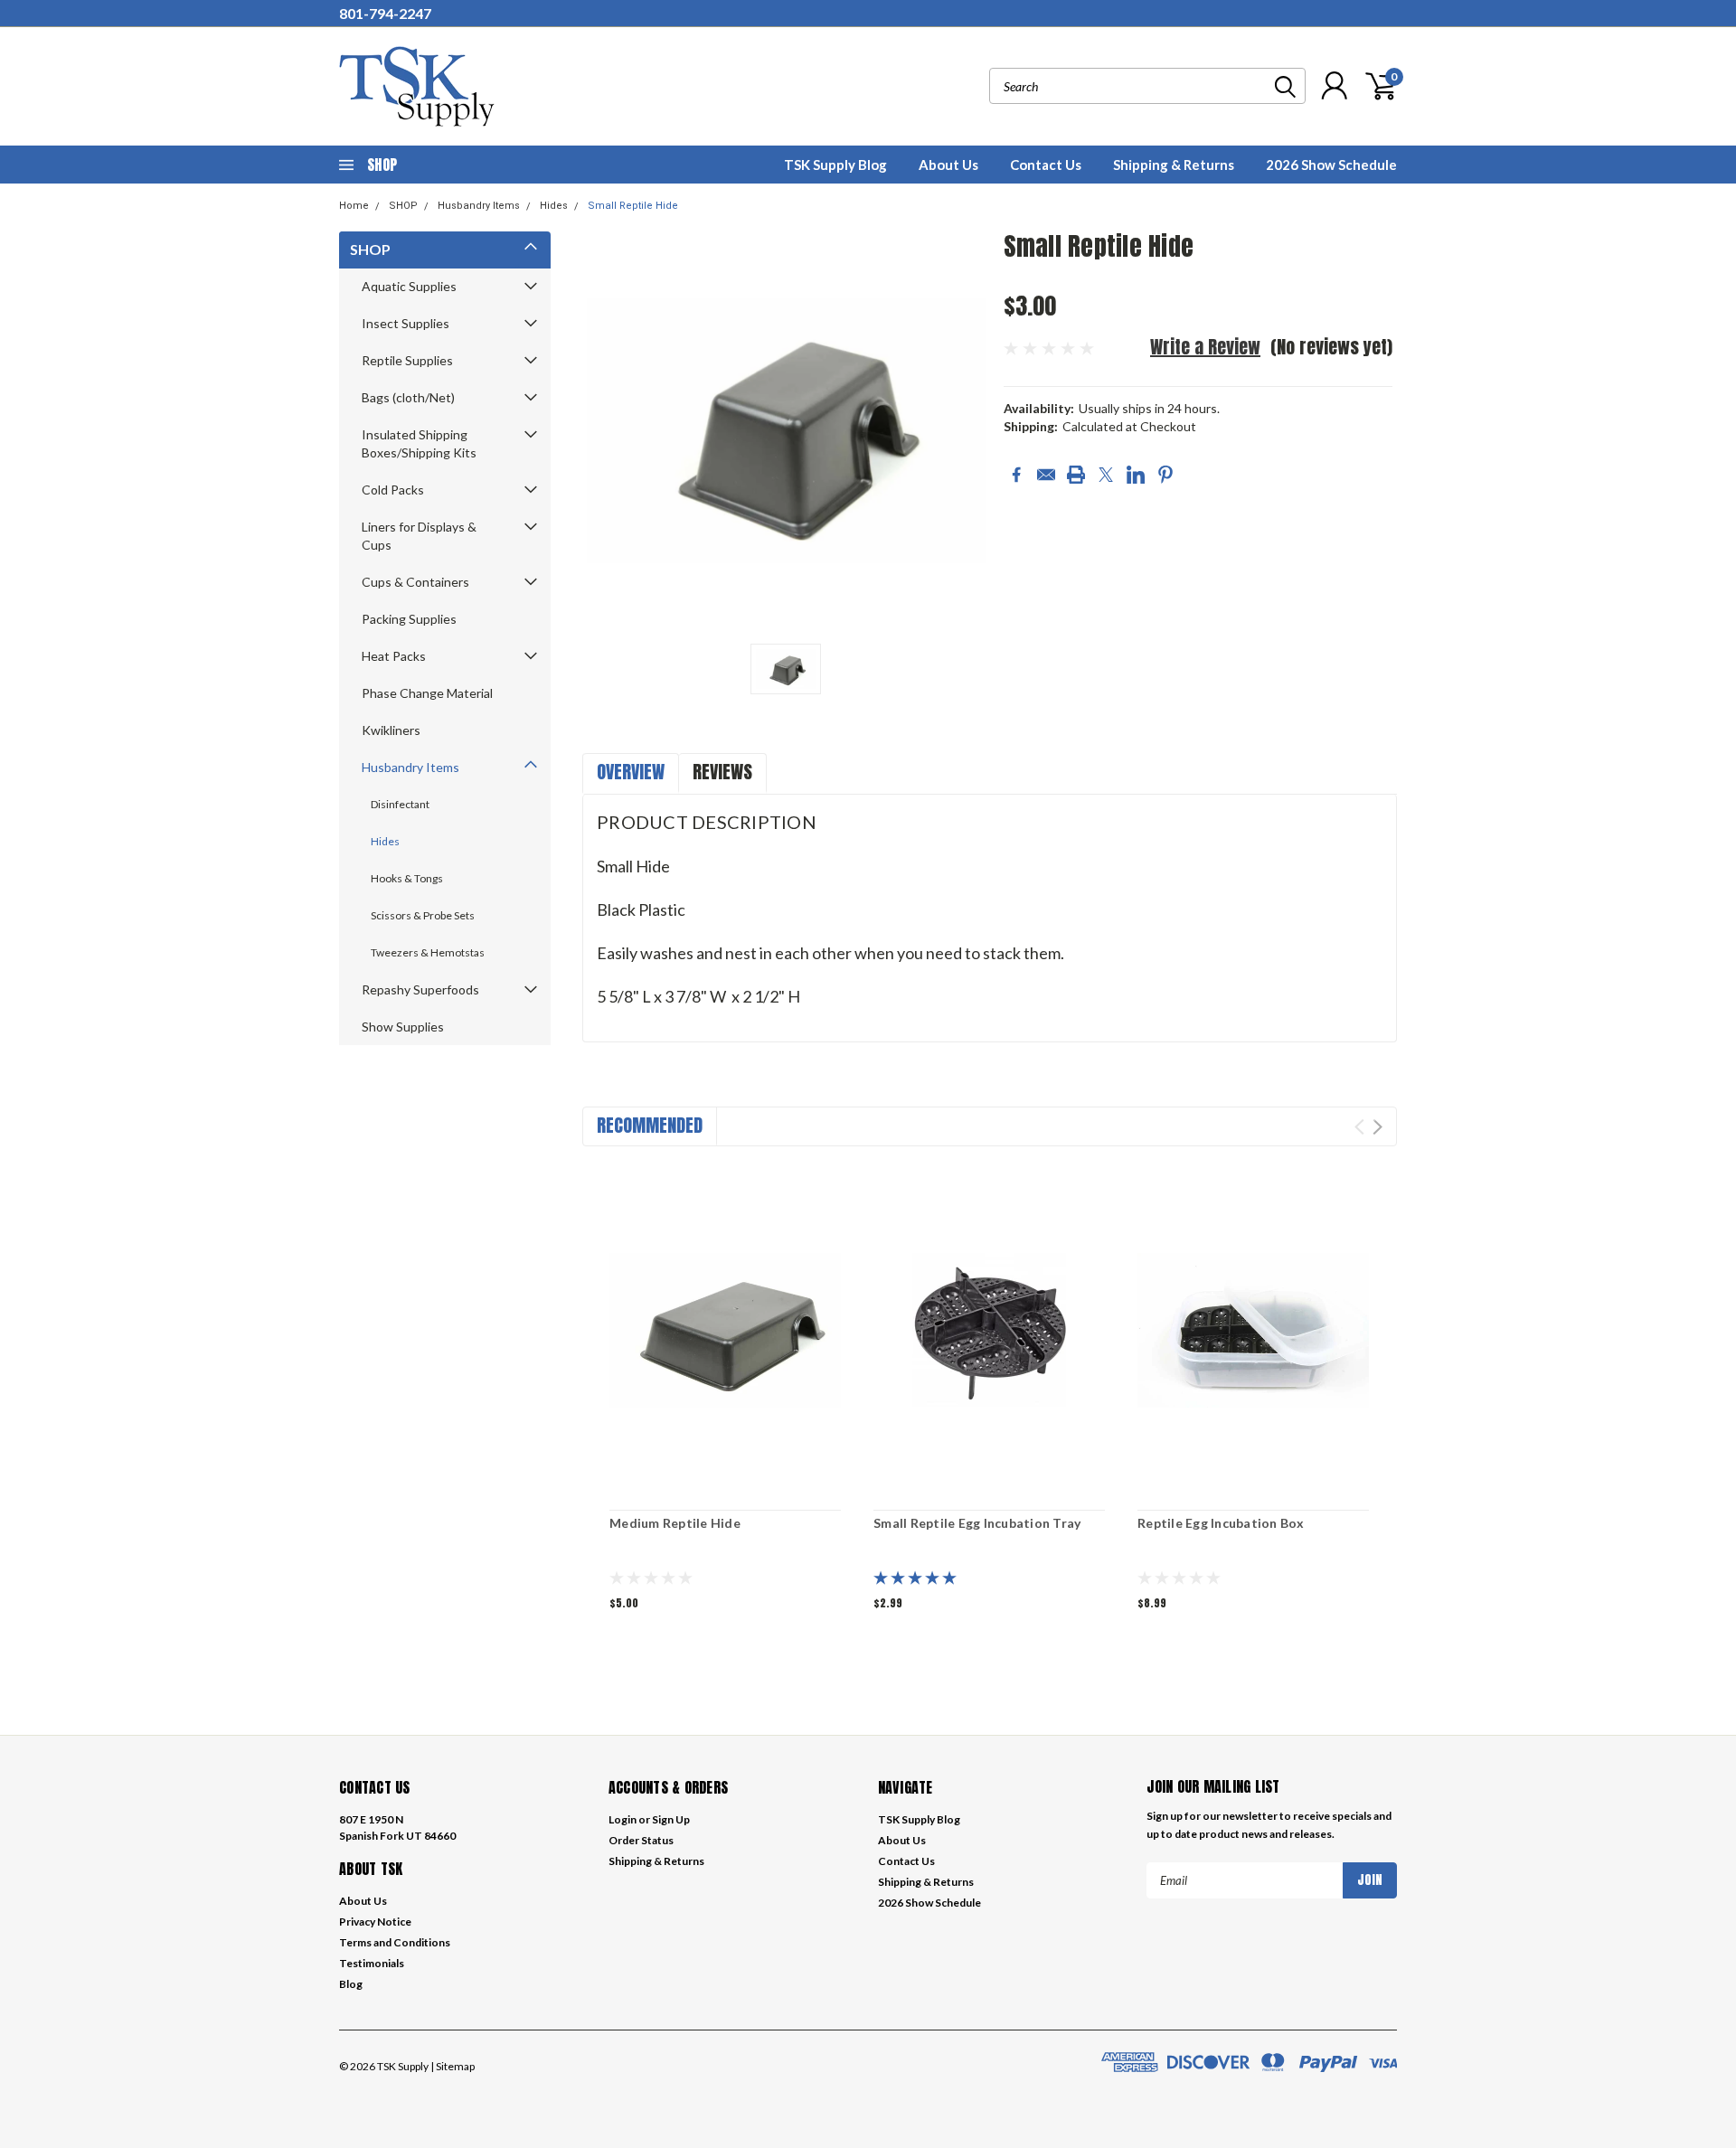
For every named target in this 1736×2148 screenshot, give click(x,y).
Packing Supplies (409, 619)
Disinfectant (400, 804)
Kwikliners (391, 730)
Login (623, 1819)
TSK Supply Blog (835, 165)
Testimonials (372, 1963)
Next (1377, 1127)
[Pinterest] (1165, 475)
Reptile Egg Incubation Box (1221, 1523)
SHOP (403, 206)
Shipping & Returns (1174, 165)
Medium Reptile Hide (675, 1523)
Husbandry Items (479, 206)
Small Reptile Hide (633, 206)
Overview (631, 772)
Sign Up (671, 1819)
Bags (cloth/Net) (408, 397)
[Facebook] (1016, 475)
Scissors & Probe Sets (423, 915)
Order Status (641, 1840)
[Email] (1046, 475)
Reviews (722, 772)
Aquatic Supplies (409, 286)
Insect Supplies (406, 323)
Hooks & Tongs (407, 878)
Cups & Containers (415, 582)
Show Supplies (403, 1027)
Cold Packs (393, 490)
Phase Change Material (427, 693)
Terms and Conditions (395, 1942)
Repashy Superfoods (420, 989)
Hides (554, 206)
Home (354, 206)
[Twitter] (1106, 475)
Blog (351, 1984)
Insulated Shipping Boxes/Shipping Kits (419, 443)
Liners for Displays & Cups (419, 536)
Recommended (650, 1125)
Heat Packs (394, 656)
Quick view (725, 1330)
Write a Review (1205, 347)
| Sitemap (453, 2066)
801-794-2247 (385, 13)
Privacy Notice (375, 1922)
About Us (948, 165)
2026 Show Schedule (1331, 165)
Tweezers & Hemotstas (428, 952)
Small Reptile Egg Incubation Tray (977, 1523)
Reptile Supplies (407, 360)
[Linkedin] (1136, 475)
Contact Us (1046, 165)
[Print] (1076, 475)
